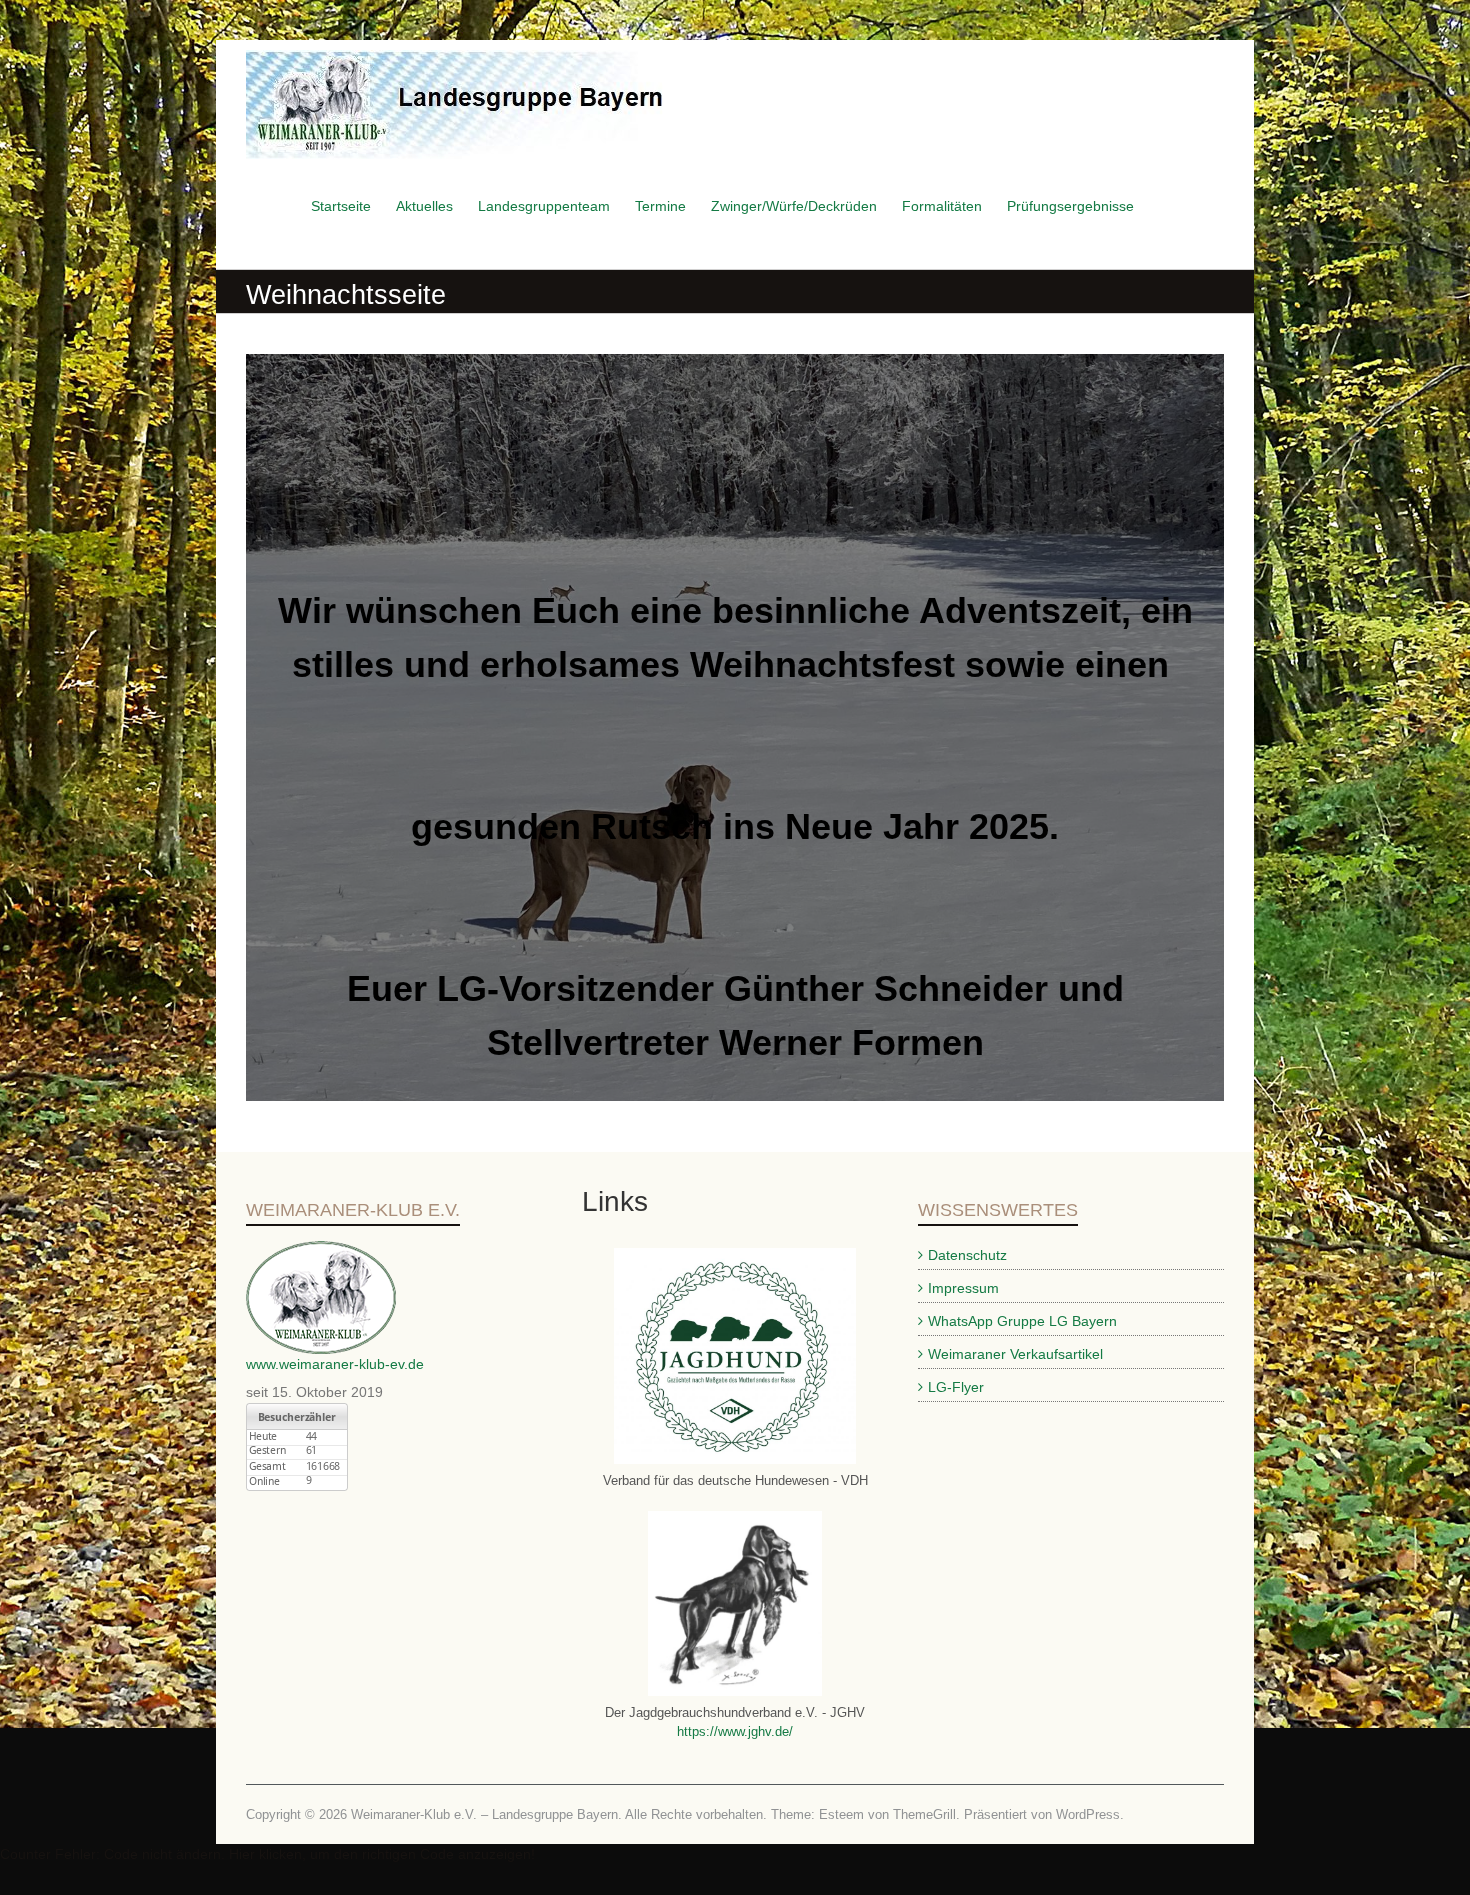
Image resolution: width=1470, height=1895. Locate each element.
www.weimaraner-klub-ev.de (335, 1364)
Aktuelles (424, 206)
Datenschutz (967, 1255)
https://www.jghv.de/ (735, 1731)
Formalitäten (942, 206)
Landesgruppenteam (544, 206)
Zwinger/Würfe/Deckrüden (794, 206)
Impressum (963, 1288)
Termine (660, 206)
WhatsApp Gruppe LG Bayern (1022, 1321)
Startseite (341, 206)
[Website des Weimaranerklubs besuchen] (321, 1251)
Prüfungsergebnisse (1070, 206)
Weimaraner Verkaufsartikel (1015, 1354)
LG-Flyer (956, 1387)
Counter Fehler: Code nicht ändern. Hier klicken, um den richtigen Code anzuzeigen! (267, 1854)
